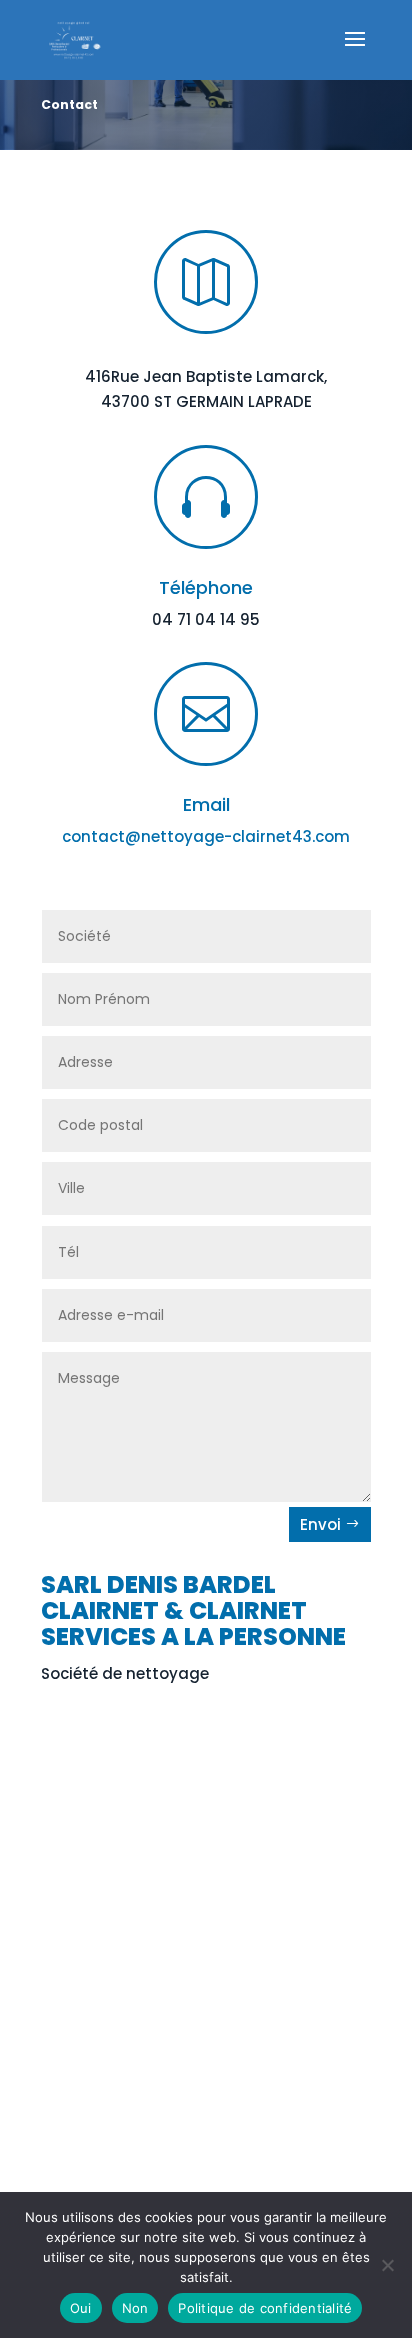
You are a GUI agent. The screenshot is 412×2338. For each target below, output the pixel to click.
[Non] (387, 2265)
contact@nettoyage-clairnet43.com (206, 836)
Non (135, 2308)
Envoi (320, 1524)
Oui (81, 2308)
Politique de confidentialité (265, 2308)
